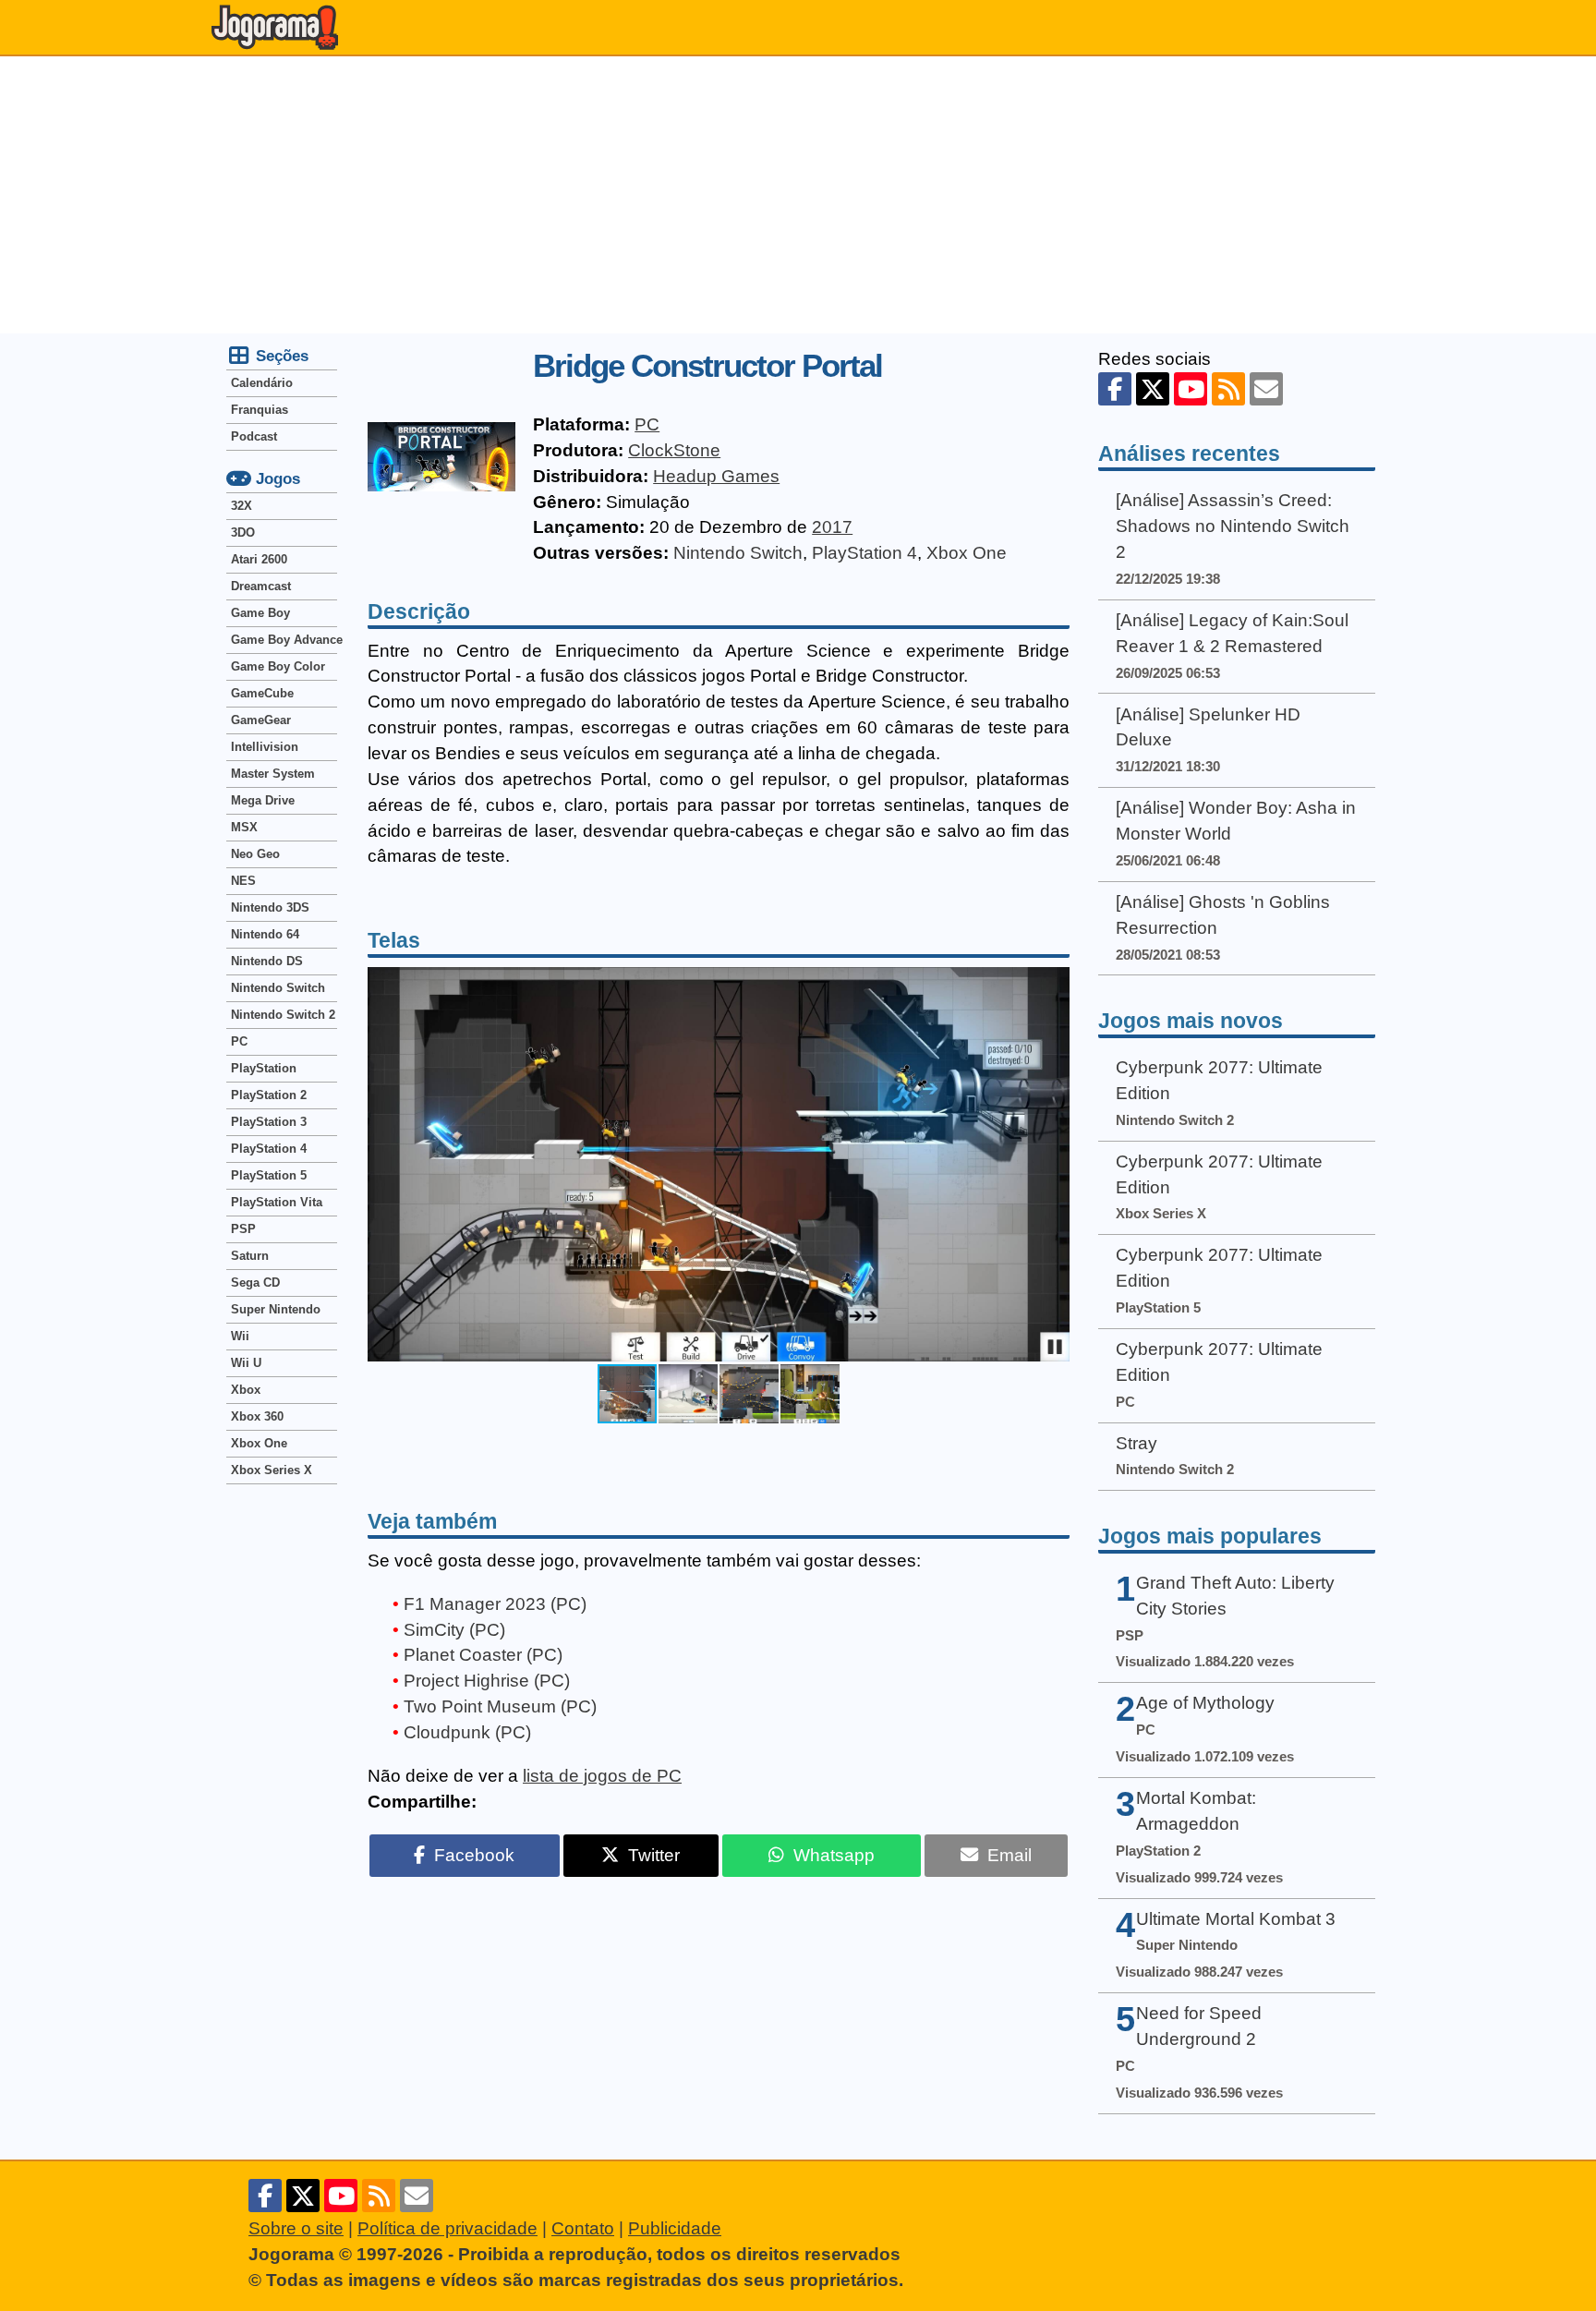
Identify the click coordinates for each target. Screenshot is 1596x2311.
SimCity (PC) (454, 1630)
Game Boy (260, 613)
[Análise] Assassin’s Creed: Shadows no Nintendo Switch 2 (1233, 526)
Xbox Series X (272, 1470)
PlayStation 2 (269, 1095)
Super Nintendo (276, 1309)
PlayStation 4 (864, 553)
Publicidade (675, 2228)
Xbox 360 (257, 1416)
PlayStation (264, 1068)
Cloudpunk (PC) (467, 1732)
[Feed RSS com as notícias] (1228, 389)
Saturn (250, 1256)
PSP (243, 1229)
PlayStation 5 (269, 1175)
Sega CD (255, 1283)
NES (243, 881)
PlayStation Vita (277, 1202)
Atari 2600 (259, 559)
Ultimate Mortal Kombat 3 (1236, 1919)
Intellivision (265, 747)
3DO (243, 532)
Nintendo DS (267, 961)
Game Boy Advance (284, 640)
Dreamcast (261, 586)
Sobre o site (296, 2228)
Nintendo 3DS (270, 907)
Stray (1137, 1443)
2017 (832, 527)
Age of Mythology (1205, 1703)
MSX (244, 827)
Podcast (254, 436)
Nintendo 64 (265, 934)
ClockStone (674, 450)
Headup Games (716, 476)
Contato (583, 2228)
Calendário (262, 383)
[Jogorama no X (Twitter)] (1153, 389)
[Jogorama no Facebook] (1115, 389)
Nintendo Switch (738, 553)
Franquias (260, 410)
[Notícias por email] (1266, 389)
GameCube (262, 693)
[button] (1053, 1165)
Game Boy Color (278, 666)
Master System (273, 774)
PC (647, 424)
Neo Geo (255, 854)
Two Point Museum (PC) (500, 1706)
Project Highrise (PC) (487, 1681)
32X (242, 506)
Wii (240, 1336)
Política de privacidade (447, 2228)
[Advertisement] (798, 195)
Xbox (246, 1390)
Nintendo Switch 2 (283, 1015)
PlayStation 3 (269, 1122)
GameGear (261, 720)
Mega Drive (263, 800)
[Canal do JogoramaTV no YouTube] (1191, 389)
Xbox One (967, 553)
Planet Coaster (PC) (483, 1655)
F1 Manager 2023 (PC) (495, 1604)
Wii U (246, 1363)
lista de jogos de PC (602, 1776)
